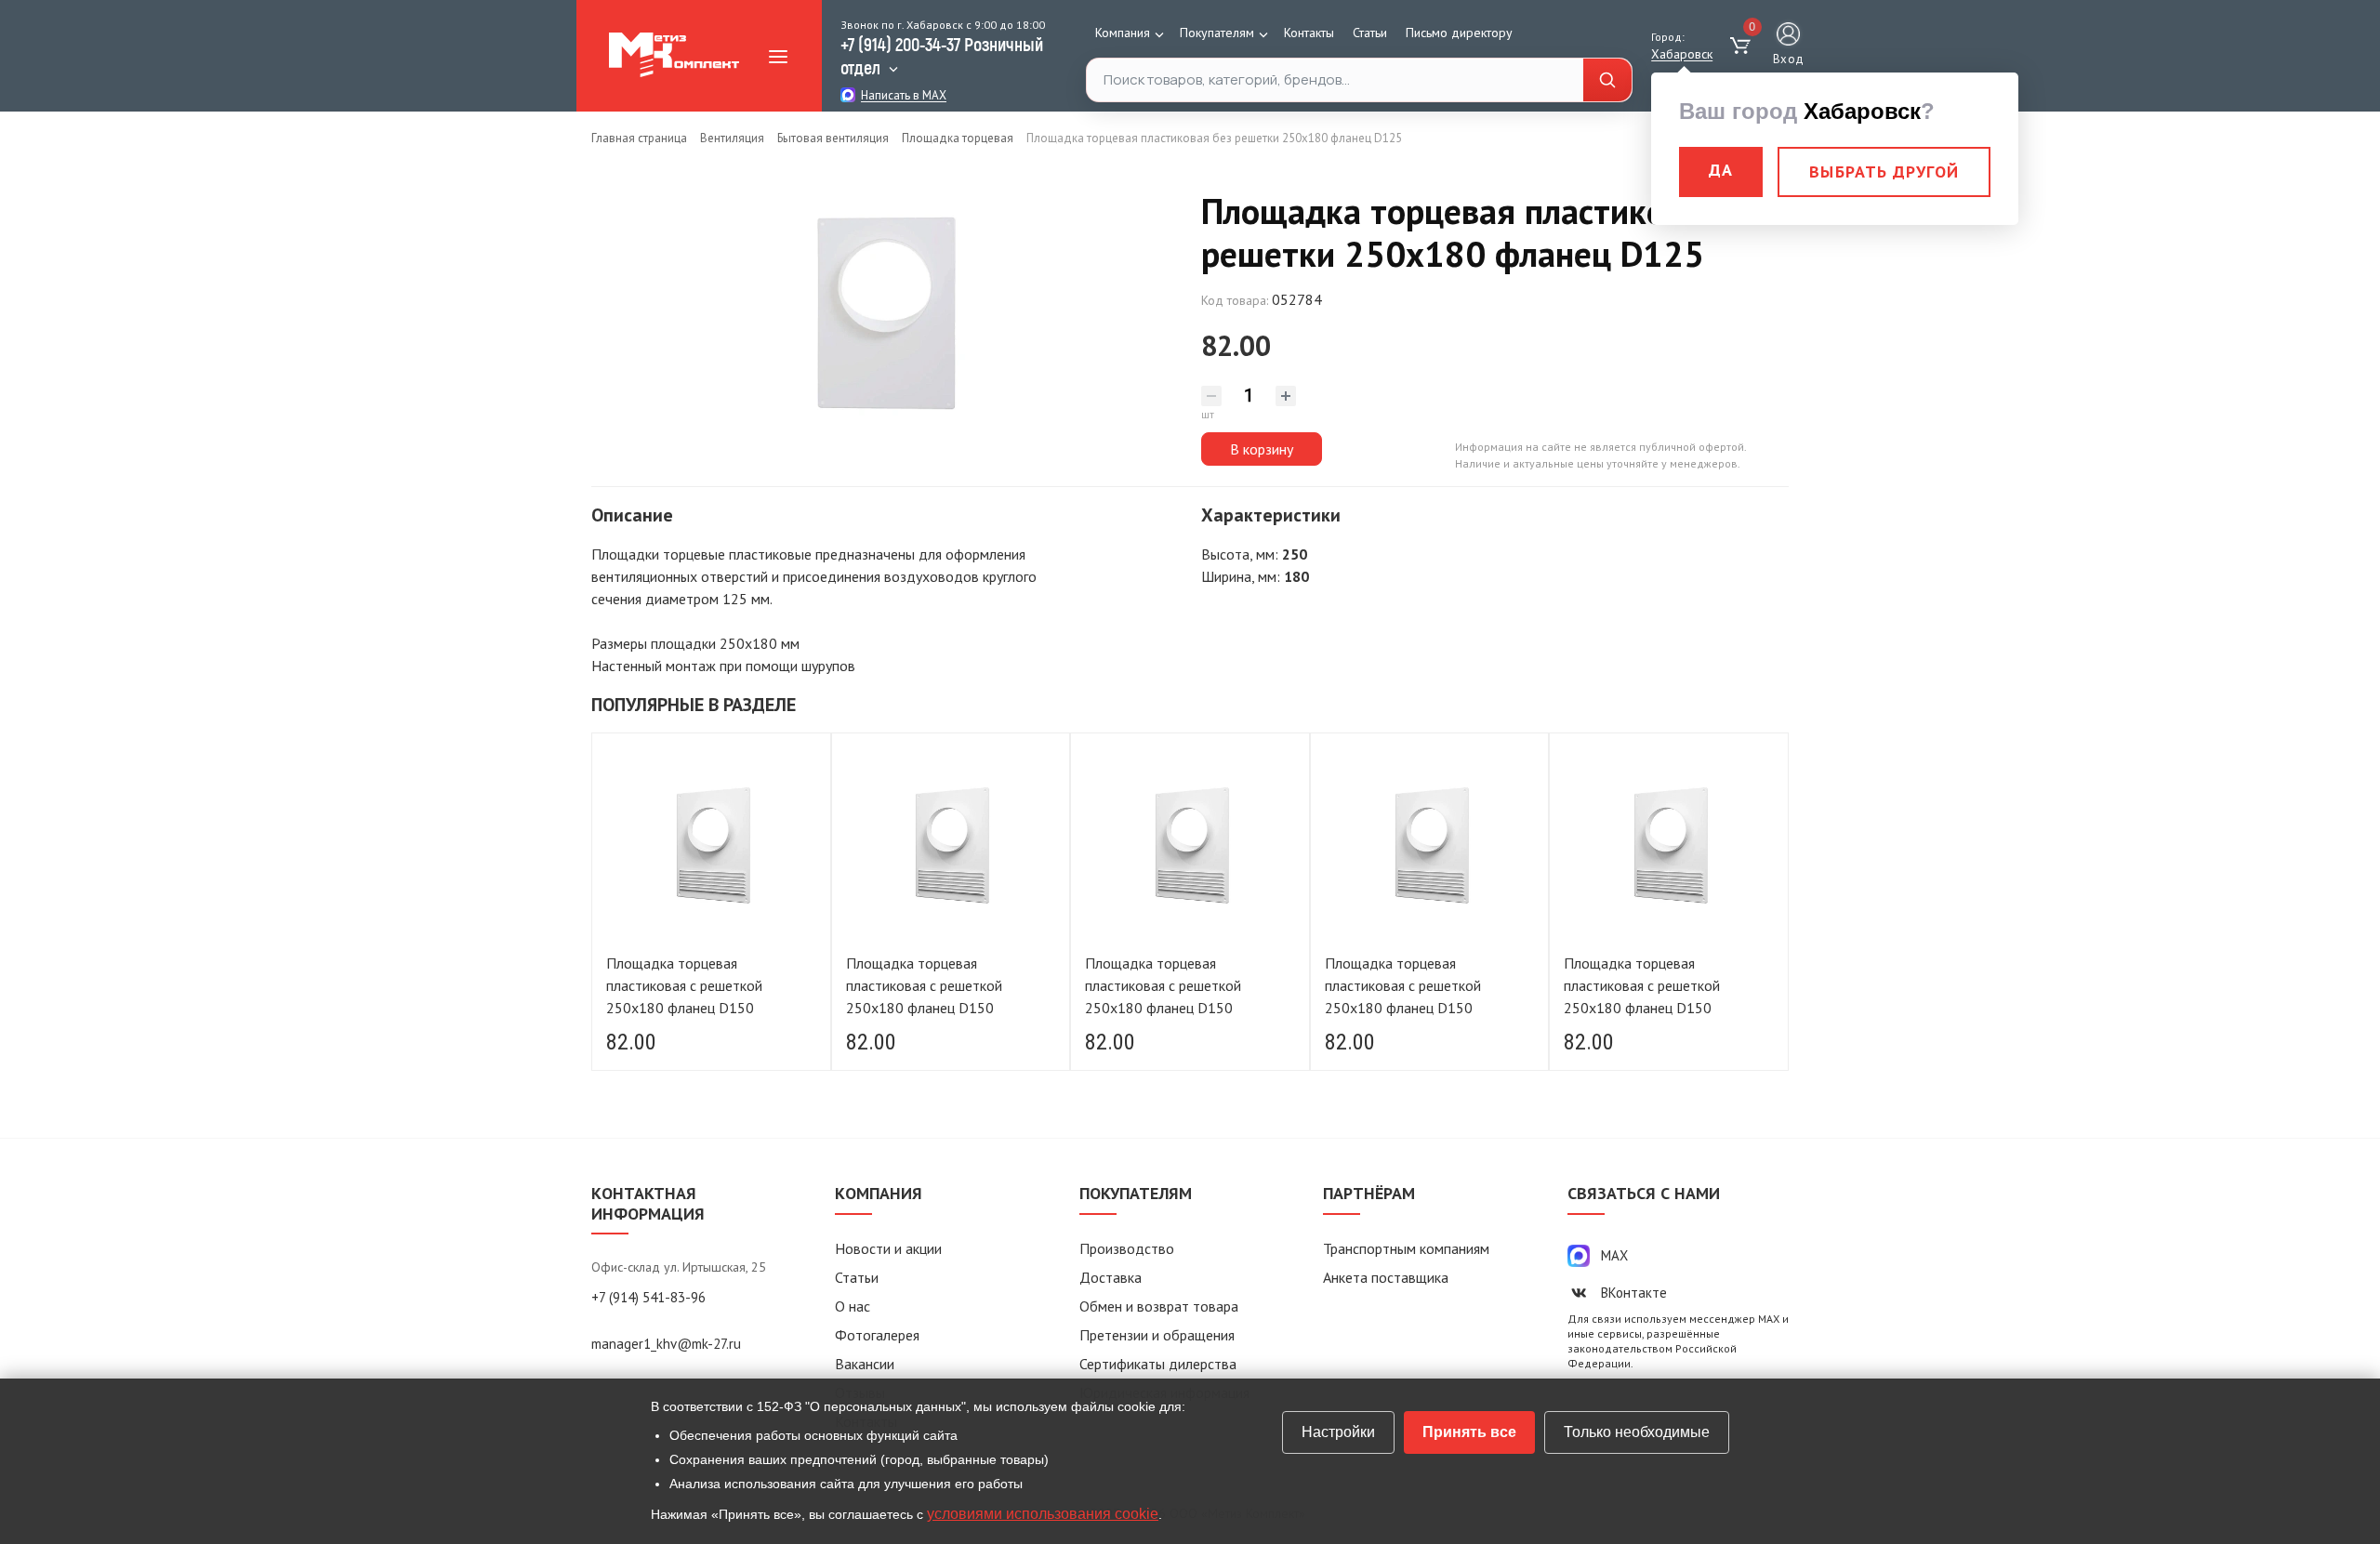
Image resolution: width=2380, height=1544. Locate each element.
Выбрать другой (1884, 172)
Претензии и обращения (1157, 1335)
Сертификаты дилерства (1158, 1364)
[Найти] (1607, 80)
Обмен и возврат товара (1159, 1306)
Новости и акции (888, 1248)
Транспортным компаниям (1406, 1248)
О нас (853, 1306)
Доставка (1111, 1277)
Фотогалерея (877, 1335)
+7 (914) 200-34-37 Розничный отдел (942, 55)
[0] (1743, 46)
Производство (1127, 1248)
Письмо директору (1459, 33)
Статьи (1370, 33)
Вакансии (865, 1364)
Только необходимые (1637, 1432)
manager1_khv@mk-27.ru (666, 1344)
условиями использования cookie (1043, 1514)
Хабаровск (1682, 54)
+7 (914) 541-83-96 (648, 1297)
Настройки (1338, 1432)
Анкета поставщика (1386, 1277)
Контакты (1309, 33)
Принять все (1469, 1432)
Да (1721, 170)
